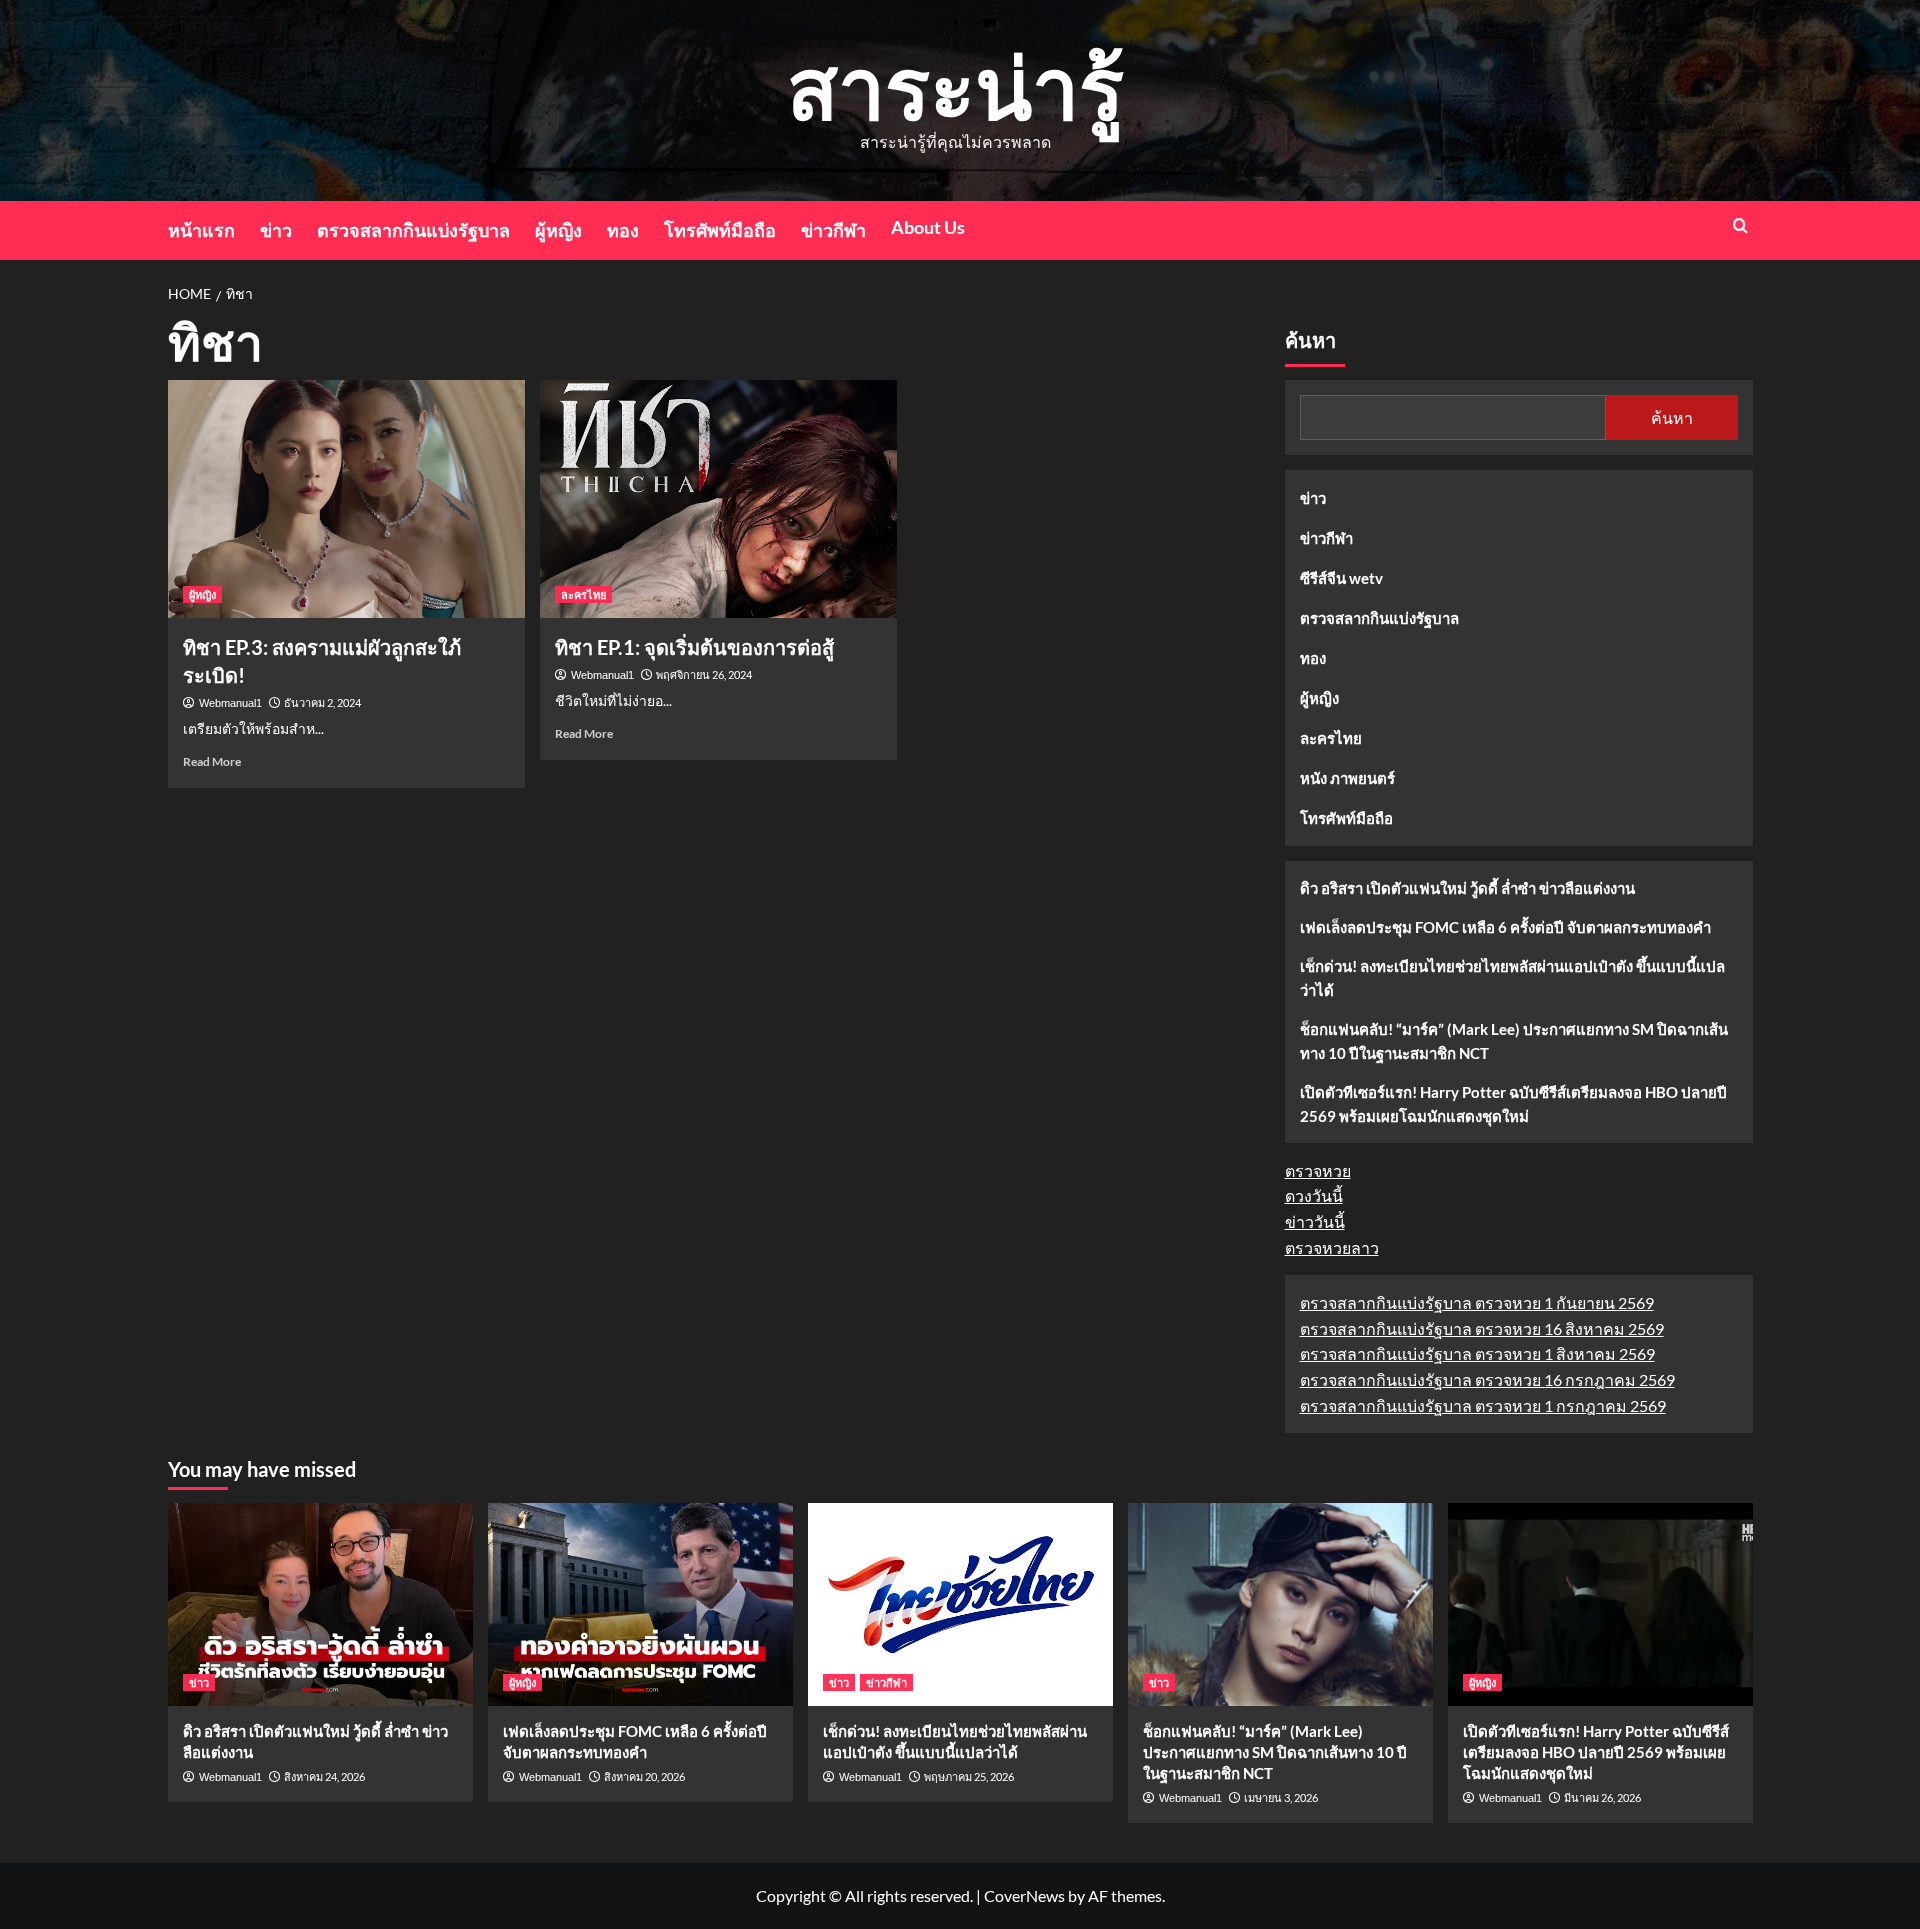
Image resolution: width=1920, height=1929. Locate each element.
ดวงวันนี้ (1314, 1195)
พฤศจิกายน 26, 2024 (704, 674)
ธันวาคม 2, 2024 (322, 702)
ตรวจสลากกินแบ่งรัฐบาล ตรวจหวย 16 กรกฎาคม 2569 (1487, 1379)
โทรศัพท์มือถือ (720, 230)
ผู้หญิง (558, 230)
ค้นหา (1310, 341)
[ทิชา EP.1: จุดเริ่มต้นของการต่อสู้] (718, 499)
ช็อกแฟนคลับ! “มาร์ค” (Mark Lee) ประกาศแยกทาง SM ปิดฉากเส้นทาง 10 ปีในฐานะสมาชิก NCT (1514, 1041)
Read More (212, 761)
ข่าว (276, 230)
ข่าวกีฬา (833, 230)
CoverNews (1024, 1895)
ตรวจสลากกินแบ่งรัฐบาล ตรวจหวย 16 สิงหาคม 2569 (1482, 1328)
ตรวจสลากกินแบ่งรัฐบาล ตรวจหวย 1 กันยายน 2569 (1477, 1302)
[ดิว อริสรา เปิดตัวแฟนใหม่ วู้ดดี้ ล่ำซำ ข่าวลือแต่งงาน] (320, 1604)
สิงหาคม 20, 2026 (644, 1776)
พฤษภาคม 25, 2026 (969, 1776)
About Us (928, 227)
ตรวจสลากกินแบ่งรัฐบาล (413, 230)
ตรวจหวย (1318, 1170)
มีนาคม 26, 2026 (1602, 1797)
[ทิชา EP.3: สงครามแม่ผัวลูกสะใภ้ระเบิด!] (346, 499)
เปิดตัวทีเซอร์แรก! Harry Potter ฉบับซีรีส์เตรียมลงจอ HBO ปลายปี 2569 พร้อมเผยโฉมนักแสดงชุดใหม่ (1513, 1104)
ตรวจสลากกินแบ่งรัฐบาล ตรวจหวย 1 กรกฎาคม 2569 (1483, 1405)
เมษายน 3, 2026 (1281, 1797)
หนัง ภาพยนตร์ (1347, 778)
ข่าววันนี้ (1315, 1221)
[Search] (1740, 225)
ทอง (623, 230)
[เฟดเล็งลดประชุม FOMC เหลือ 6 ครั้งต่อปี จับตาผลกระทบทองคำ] (640, 1604)
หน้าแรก (201, 230)
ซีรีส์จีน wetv (1341, 578)
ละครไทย (583, 594)
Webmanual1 (230, 703)
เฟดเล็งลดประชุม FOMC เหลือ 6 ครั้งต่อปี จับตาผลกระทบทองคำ (1505, 927)
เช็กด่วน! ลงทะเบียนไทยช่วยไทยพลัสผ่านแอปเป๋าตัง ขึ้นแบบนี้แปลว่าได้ (1512, 978)
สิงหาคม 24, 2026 (324, 1776)
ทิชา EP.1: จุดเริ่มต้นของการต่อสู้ (694, 647)
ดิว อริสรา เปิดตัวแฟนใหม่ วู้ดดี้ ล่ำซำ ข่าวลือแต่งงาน (1467, 888)
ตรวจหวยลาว (1332, 1247)
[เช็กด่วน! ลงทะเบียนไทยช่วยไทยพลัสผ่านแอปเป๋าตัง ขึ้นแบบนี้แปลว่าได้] (960, 1604)
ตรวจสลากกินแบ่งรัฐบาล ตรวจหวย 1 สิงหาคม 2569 (1477, 1353)
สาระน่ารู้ (955, 86)
